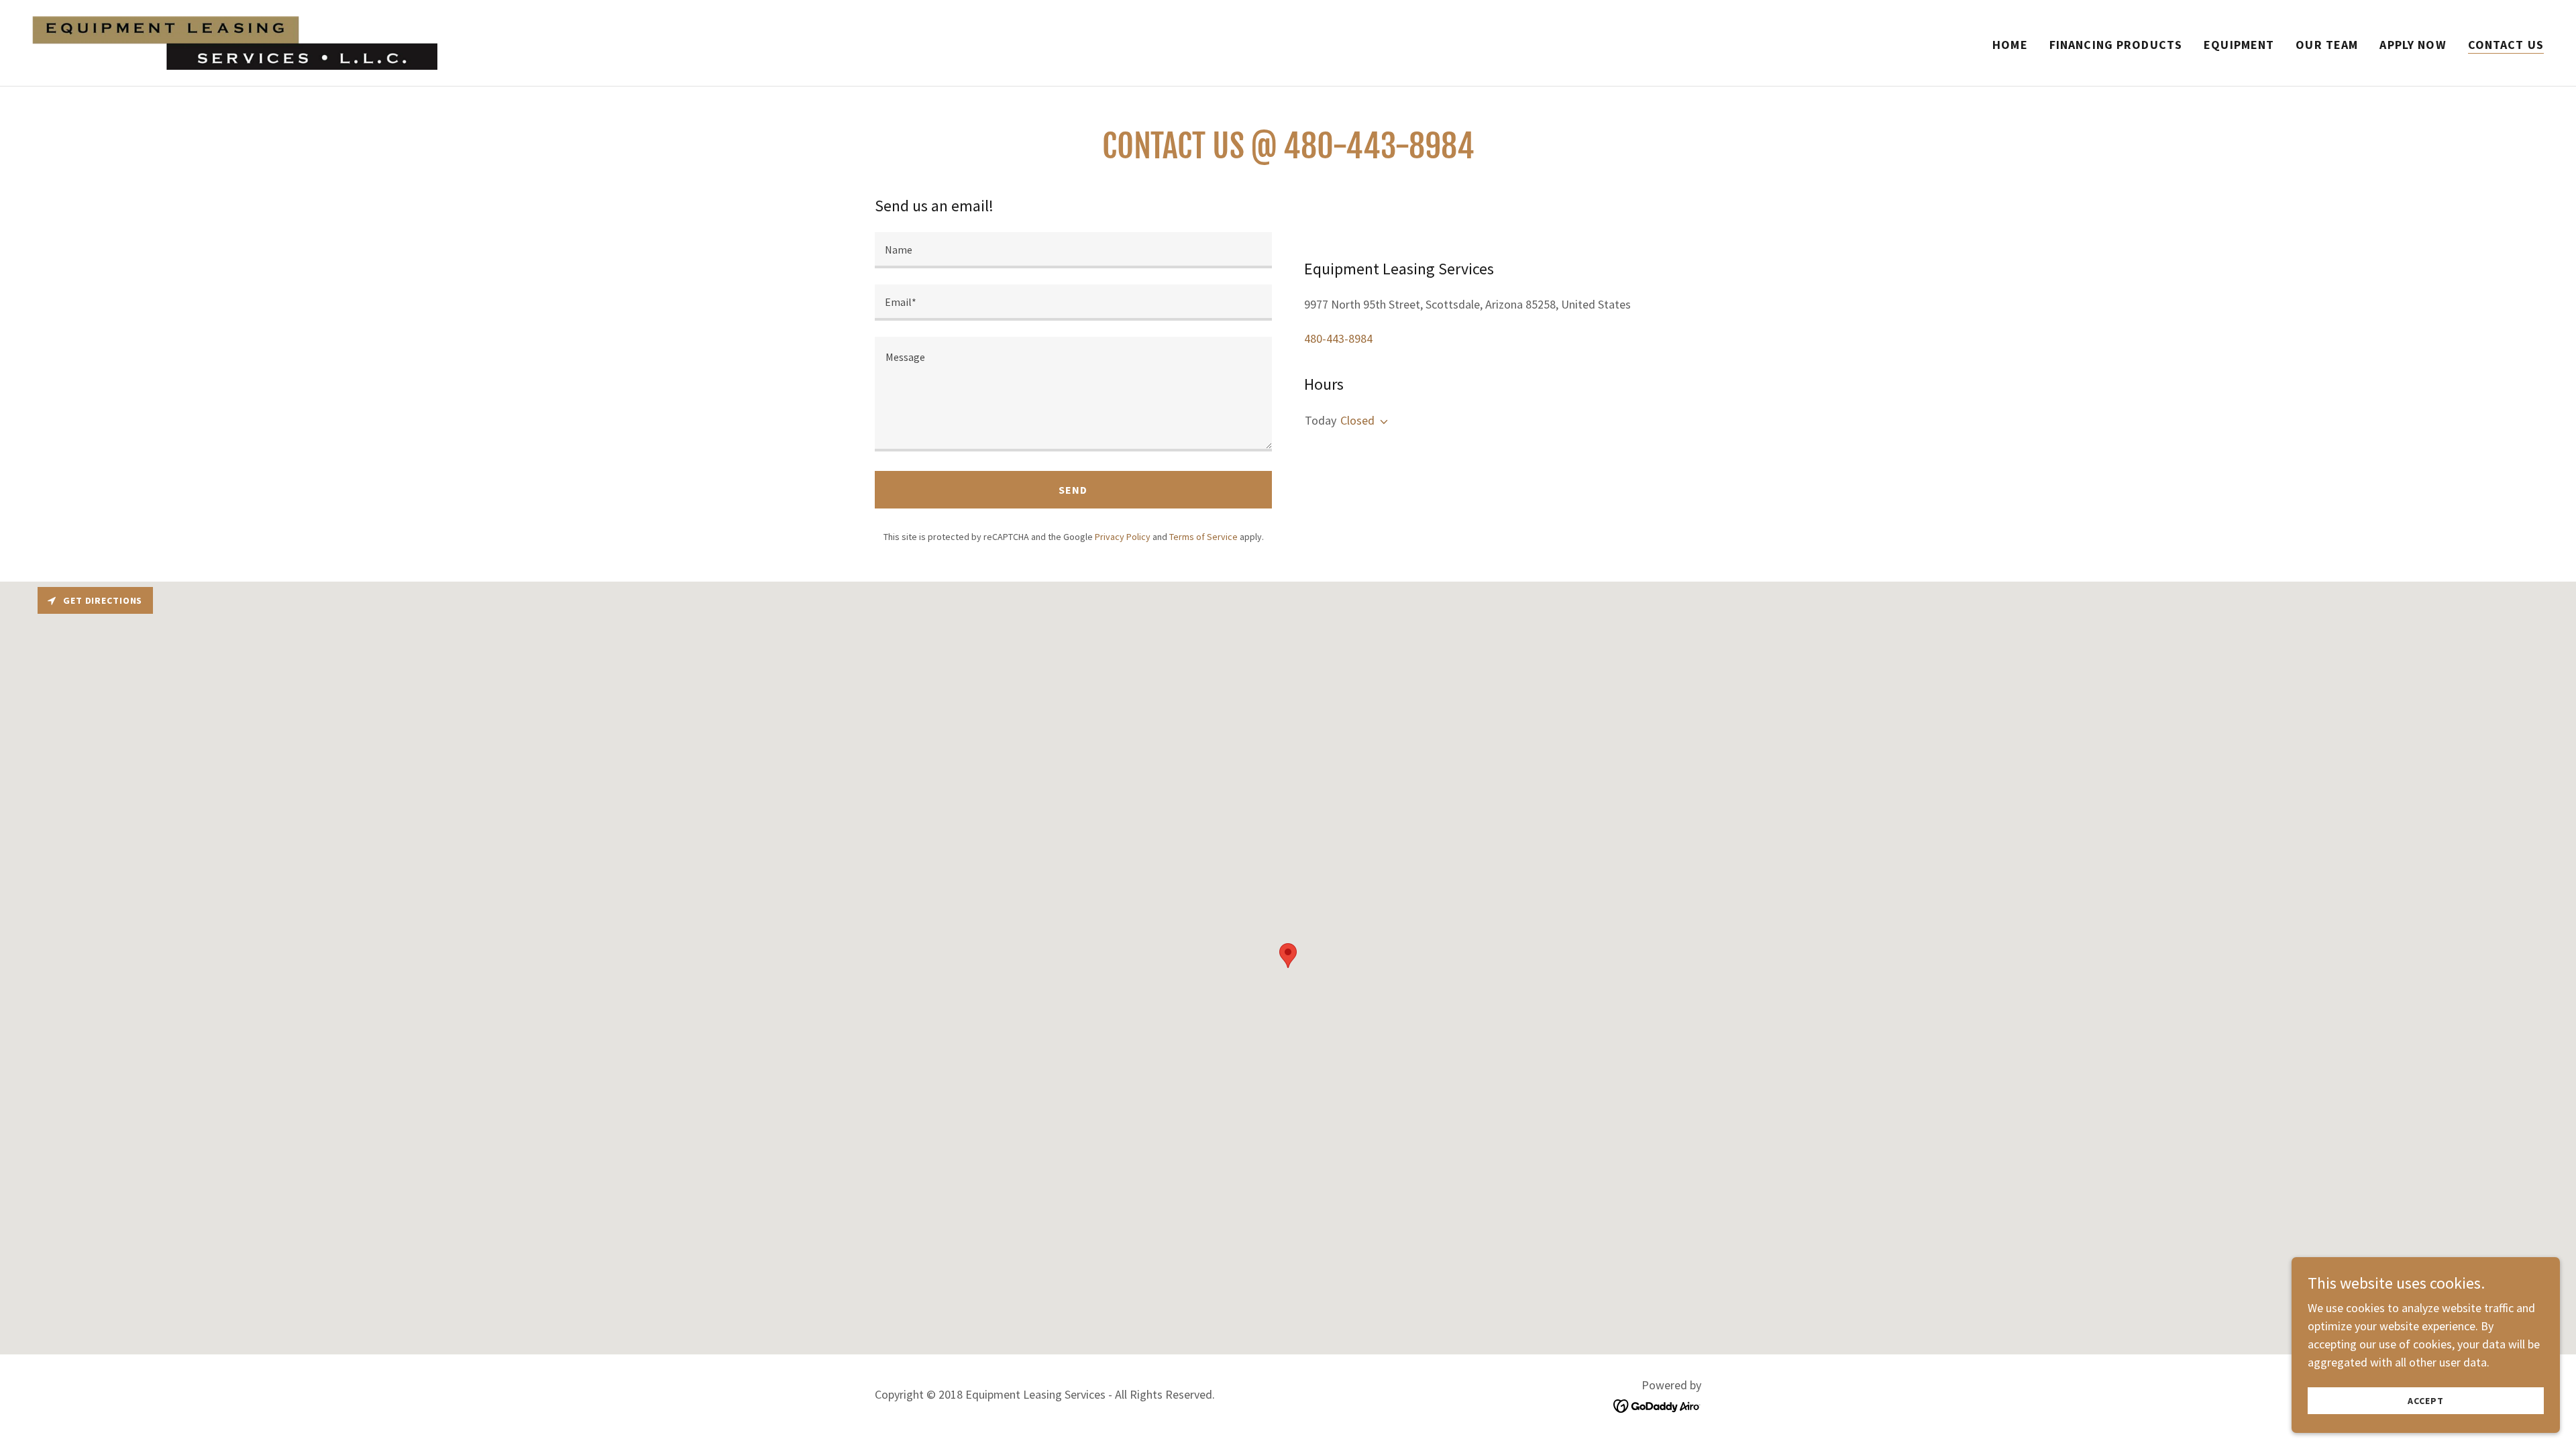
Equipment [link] (2239, 45)
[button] (1381, 422)
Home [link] (2010, 45)
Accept (2425, 1401)
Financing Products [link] (2116, 45)
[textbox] (1073, 250)
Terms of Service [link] (1203, 537)
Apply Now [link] (2413, 45)
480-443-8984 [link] (1338, 338)
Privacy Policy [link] (1123, 537)
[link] (235, 41)
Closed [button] (1357, 420)
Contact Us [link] (2506, 45)
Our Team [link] (2327, 45)
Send (1073, 490)
